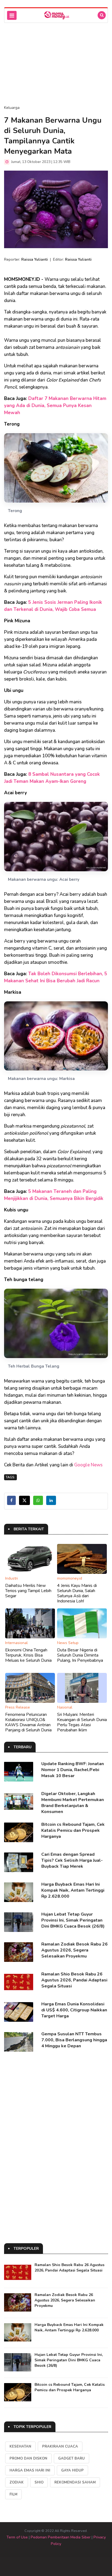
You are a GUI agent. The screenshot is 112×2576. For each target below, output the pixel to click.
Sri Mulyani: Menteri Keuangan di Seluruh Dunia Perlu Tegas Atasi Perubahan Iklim (82, 1722)
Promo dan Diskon (28, 2458)
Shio (39, 2482)
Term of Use (17, 2537)
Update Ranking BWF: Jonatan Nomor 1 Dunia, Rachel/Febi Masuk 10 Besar (73, 1770)
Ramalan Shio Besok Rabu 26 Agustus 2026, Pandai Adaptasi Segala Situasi (74, 1980)
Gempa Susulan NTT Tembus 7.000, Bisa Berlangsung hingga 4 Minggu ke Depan (74, 2040)
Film (13, 2494)
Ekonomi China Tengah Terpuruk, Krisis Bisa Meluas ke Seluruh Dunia (28, 1655)
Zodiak (17, 2482)
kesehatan (20, 2446)
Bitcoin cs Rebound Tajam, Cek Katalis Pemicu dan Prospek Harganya (73, 1830)
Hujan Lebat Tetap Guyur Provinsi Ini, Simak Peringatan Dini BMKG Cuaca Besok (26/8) (73, 1920)
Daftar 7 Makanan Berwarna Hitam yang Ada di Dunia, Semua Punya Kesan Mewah (55, 406)
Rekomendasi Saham (75, 2482)
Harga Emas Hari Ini (30, 2470)
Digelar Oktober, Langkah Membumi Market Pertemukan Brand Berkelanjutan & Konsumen (73, 1803)
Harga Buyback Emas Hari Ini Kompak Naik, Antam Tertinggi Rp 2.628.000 (73, 1890)
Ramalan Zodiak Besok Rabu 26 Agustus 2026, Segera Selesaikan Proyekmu (74, 1950)
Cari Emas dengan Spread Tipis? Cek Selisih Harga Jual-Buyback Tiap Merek (72, 1860)
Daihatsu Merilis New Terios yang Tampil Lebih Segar (28, 1591)
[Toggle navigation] (12, 15)
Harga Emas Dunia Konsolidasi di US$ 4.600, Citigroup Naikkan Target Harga (74, 2010)
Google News (88, 1465)
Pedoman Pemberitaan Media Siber (61, 2537)
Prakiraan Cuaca (60, 2446)
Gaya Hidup (72, 2470)
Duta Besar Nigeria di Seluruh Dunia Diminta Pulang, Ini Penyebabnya (80, 1655)
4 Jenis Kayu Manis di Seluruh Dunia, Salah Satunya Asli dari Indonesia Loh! (77, 1593)
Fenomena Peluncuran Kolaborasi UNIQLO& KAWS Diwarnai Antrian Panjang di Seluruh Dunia (28, 1722)
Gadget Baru (71, 2458)
